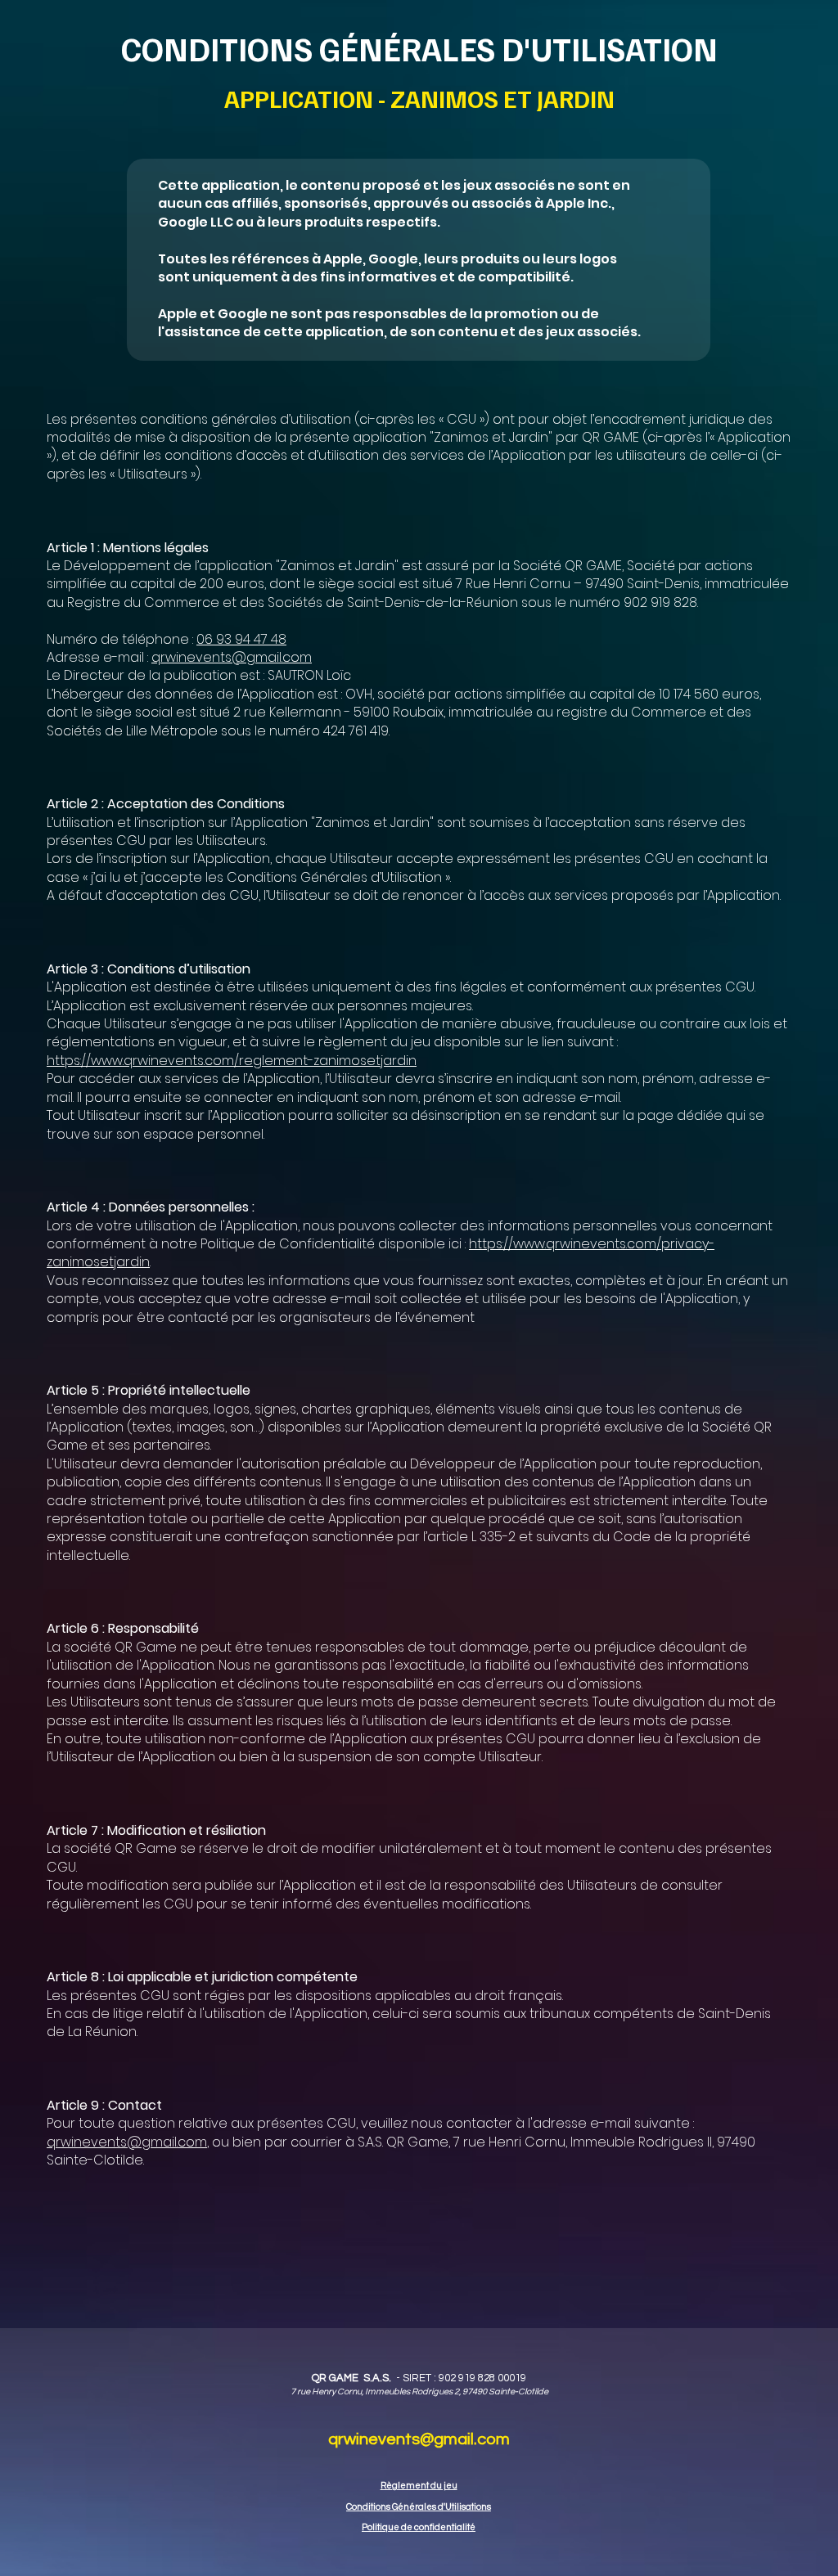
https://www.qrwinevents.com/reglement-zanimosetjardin (232, 1061)
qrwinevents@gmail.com (232, 657)
